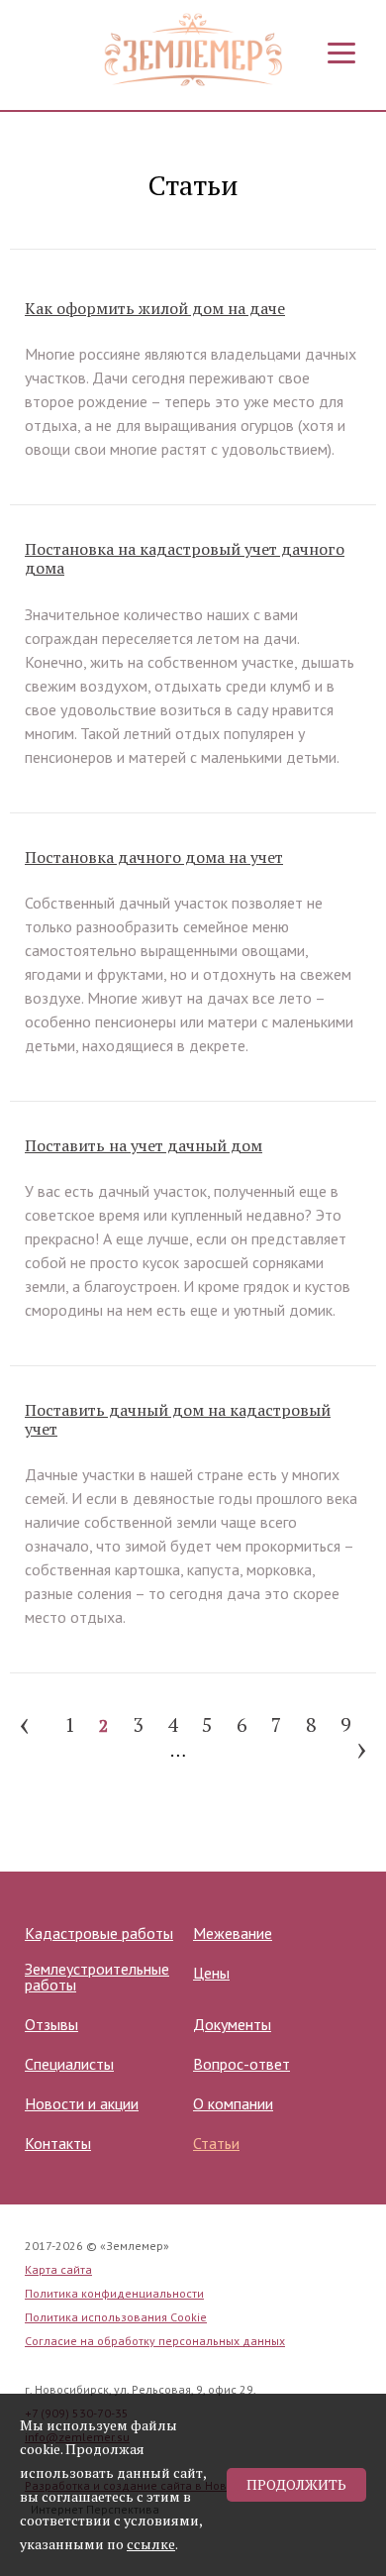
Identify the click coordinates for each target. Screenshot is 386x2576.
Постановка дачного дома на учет (154, 858)
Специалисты (69, 2064)
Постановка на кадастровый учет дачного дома (185, 559)
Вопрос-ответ (241, 2064)
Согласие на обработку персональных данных (155, 2341)
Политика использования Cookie (116, 2317)
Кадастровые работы (99, 1933)
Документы (232, 2024)
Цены (211, 1973)
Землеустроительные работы (97, 1977)
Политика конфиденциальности (114, 2293)
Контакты (58, 2143)
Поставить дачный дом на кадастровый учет (178, 1420)
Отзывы (51, 2024)
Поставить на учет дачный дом (144, 1146)
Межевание (233, 1933)
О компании (233, 2103)
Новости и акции (82, 2103)
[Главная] (193, 50)
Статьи (216, 2143)
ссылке (151, 2544)
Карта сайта (58, 2269)
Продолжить (296, 2484)
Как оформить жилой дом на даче (155, 309)
